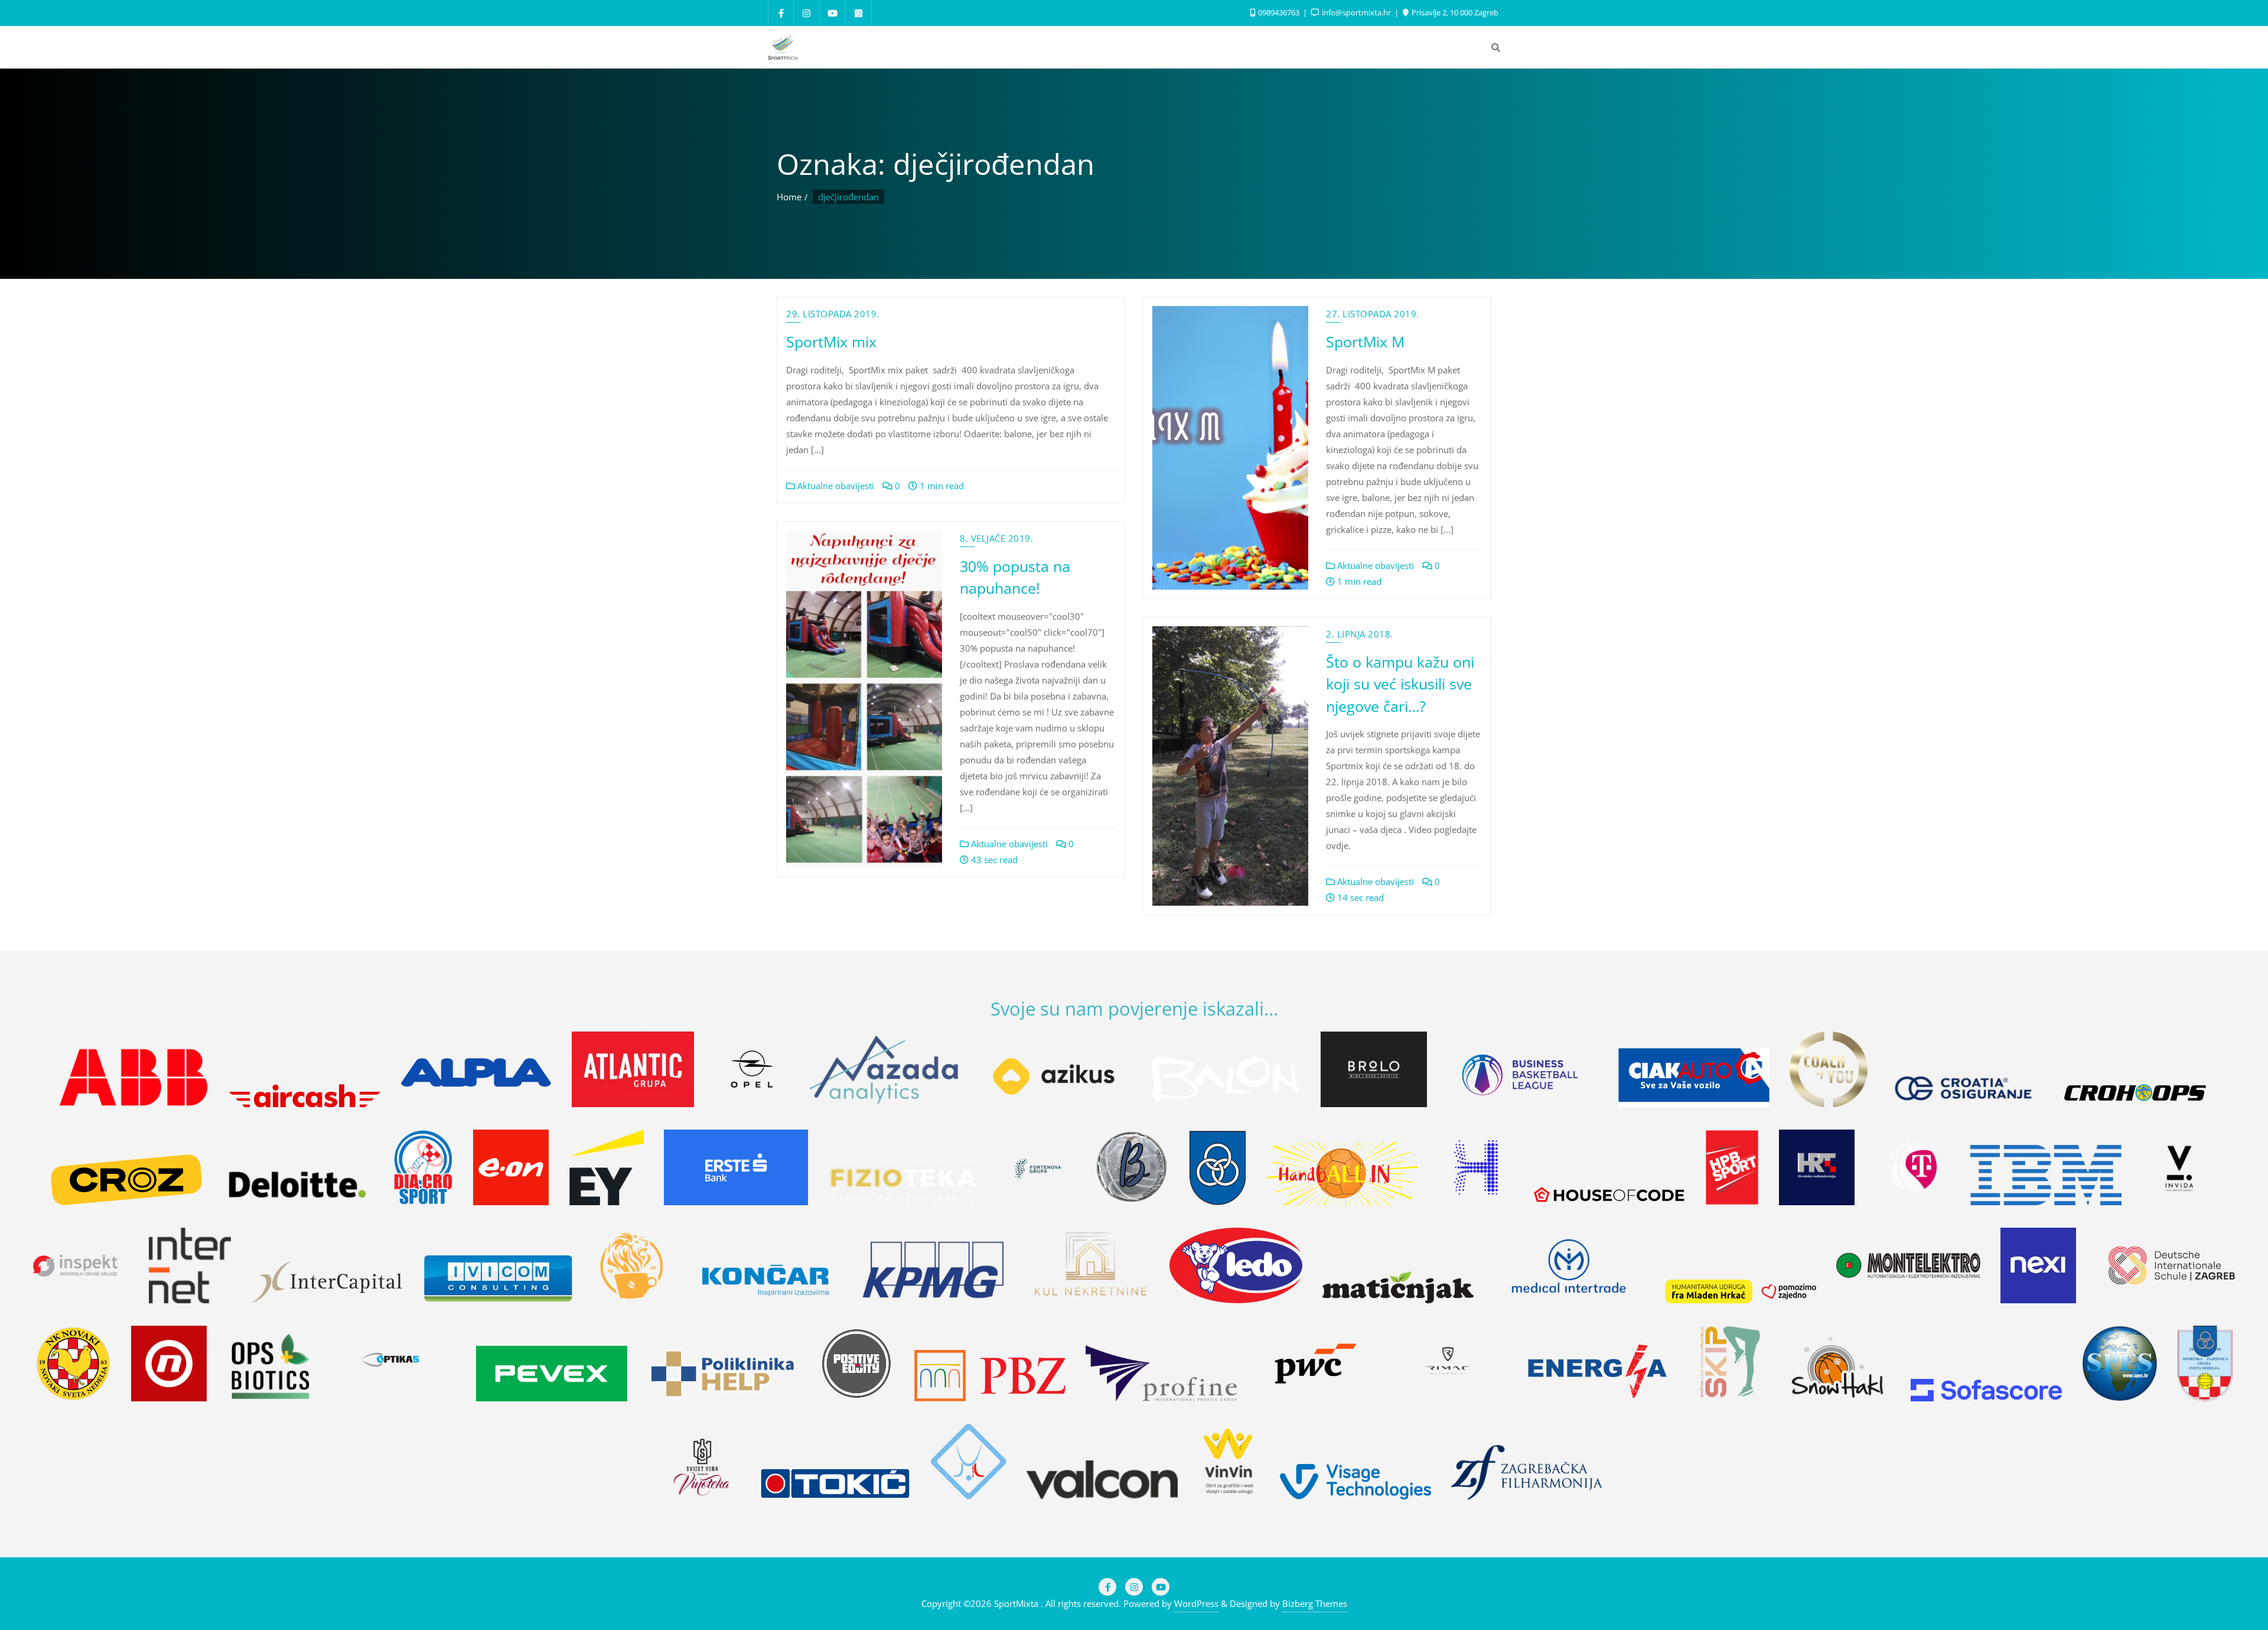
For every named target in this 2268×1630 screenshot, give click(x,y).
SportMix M (1365, 341)
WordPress (1196, 1603)
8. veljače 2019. (996, 538)
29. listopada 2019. (833, 314)
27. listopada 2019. (1373, 314)
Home (789, 197)
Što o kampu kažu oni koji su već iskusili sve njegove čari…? (1400, 684)
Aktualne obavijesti (835, 486)
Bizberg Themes (1315, 1603)
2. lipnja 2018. (1360, 634)
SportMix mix (831, 341)
